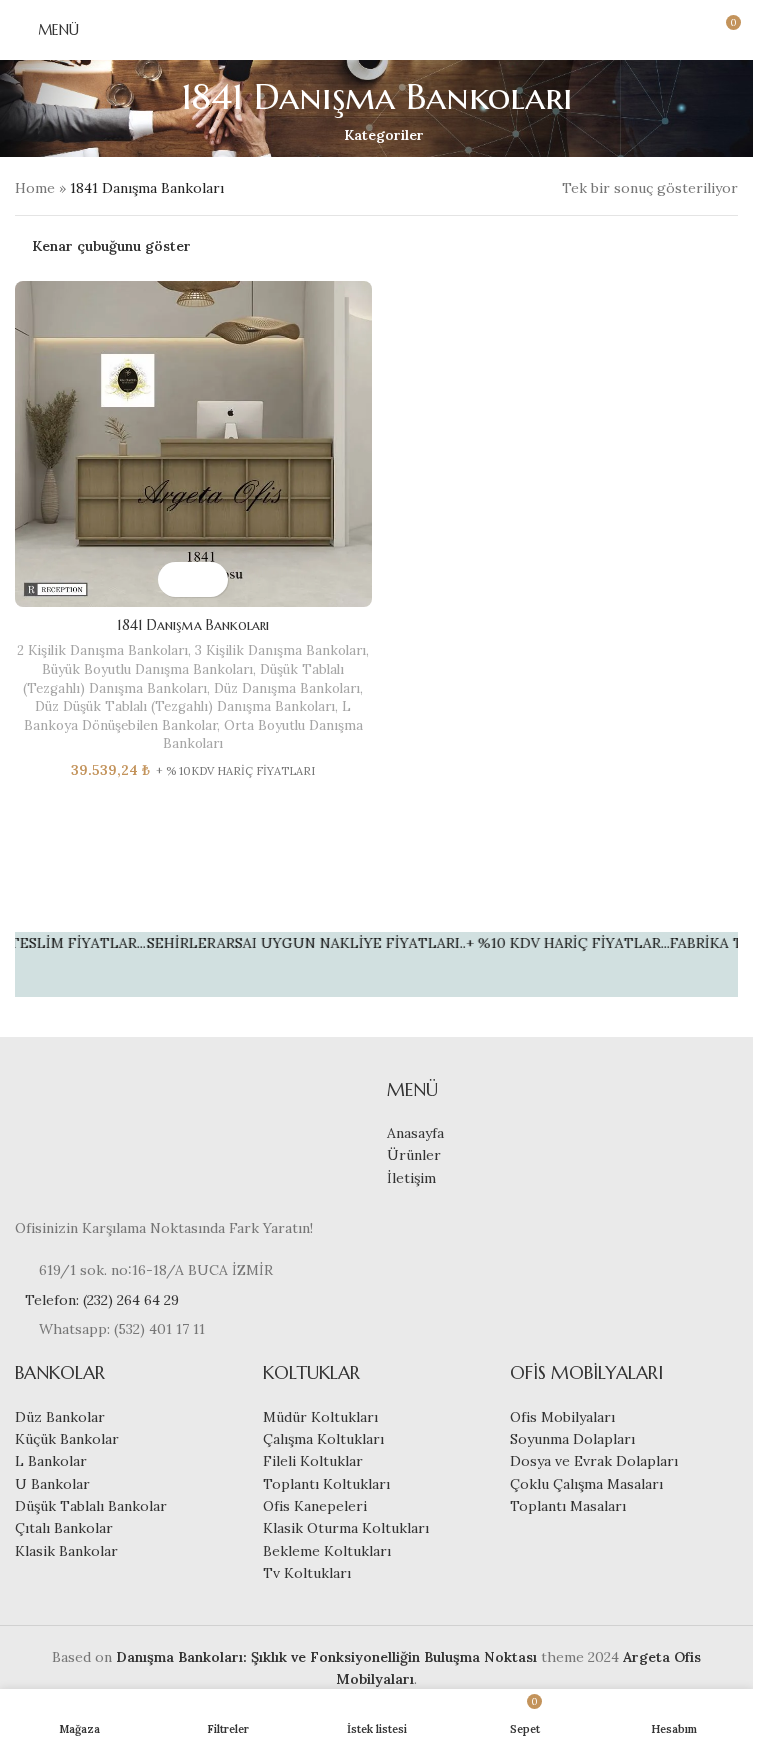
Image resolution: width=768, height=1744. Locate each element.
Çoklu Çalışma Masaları (586, 1484)
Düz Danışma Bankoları (287, 688)
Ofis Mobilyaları (562, 1417)
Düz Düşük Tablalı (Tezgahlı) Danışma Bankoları (185, 706)
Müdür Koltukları (320, 1417)
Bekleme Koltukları (327, 1551)
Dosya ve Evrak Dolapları (594, 1461)
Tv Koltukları (307, 1573)
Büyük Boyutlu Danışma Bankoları (147, 669)
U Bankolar (52, 1484)
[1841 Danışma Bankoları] (193, 444)
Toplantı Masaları (568, 1506)
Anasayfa (415, 1133)
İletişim (411, 1178)
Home (35, 188)
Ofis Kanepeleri (315, 1506)
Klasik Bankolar (66, 1551)
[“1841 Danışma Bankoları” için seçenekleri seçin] (175, 579)
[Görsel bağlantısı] (75, 1135)
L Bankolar (51, 1461)
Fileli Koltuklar (313, 1461)
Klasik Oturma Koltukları (346, 1528)
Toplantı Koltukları (326, 1484)
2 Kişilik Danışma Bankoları (102, 650)
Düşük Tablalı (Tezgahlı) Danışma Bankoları (183, 679)
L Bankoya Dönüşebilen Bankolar (188, 716)
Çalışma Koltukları (323, 1439)
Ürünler (414, 1155)
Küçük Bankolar (67, 1439)
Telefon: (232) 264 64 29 (102, 1300)
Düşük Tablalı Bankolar (91, 1506)
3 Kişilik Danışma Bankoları (280, 650)
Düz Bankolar (60, 1417)
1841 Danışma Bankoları (193, 625)
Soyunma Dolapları (572, 1439)
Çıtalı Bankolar (64, 1528)
